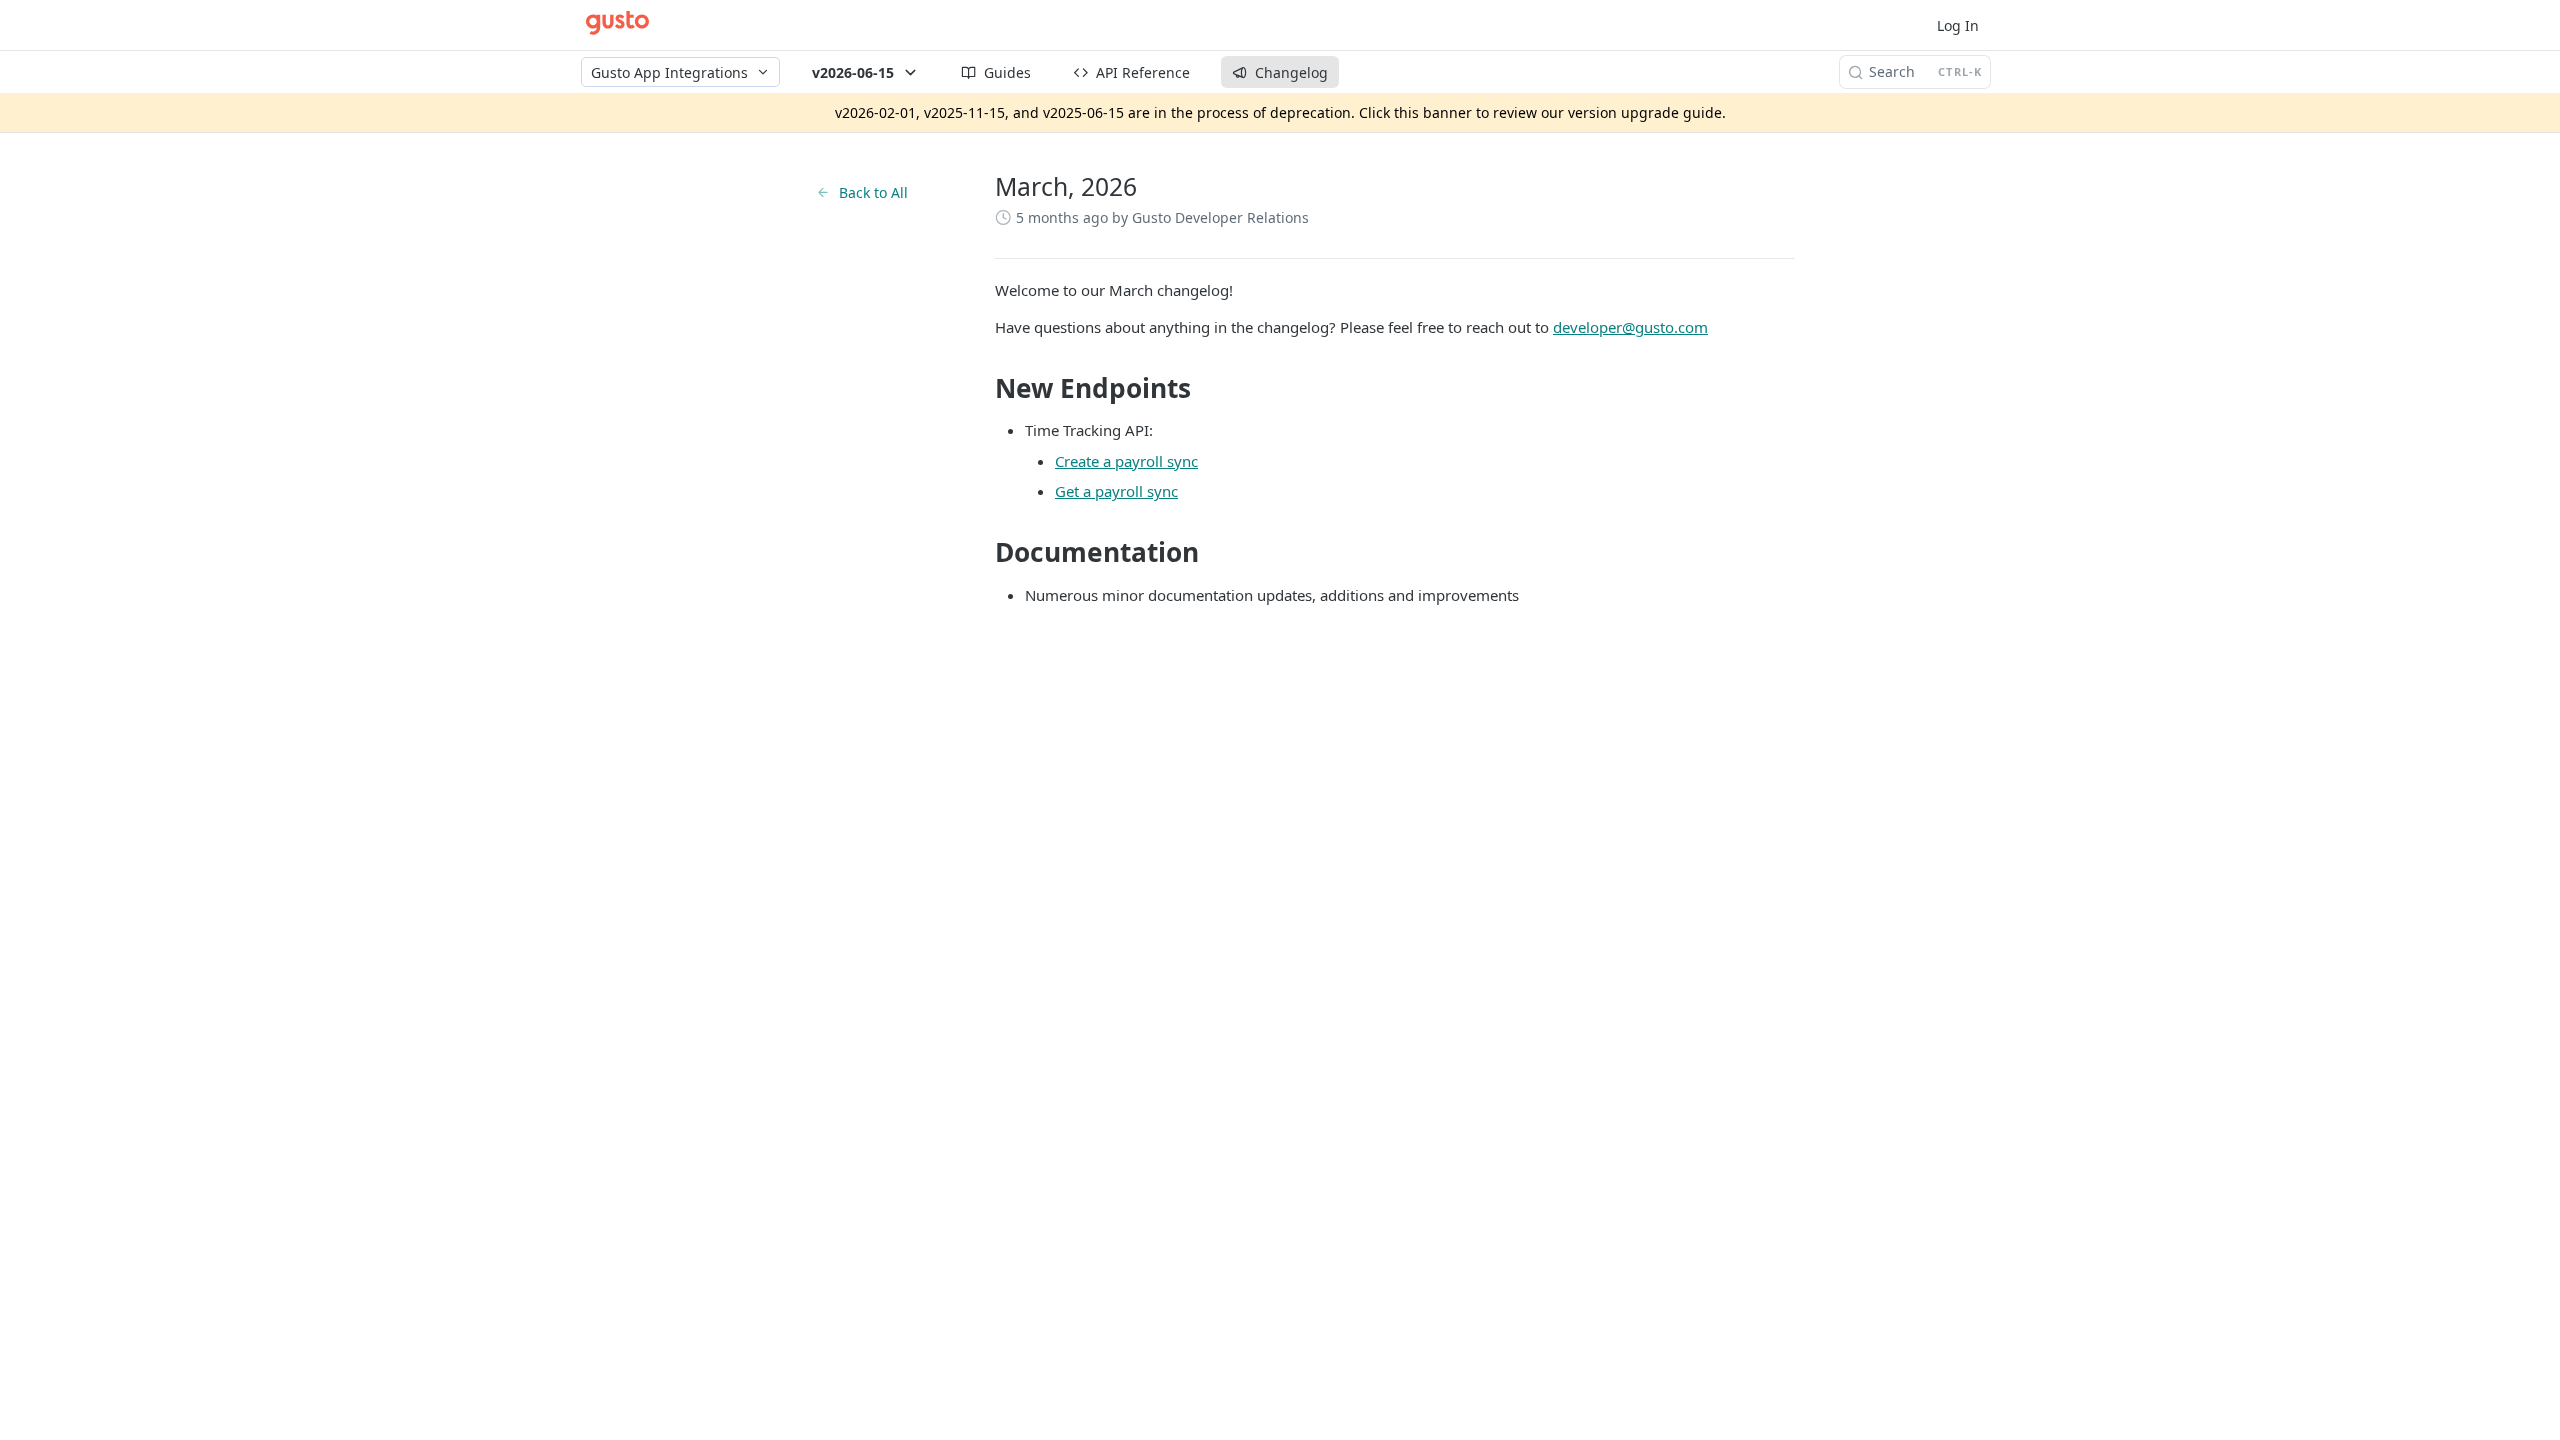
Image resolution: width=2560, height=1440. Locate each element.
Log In (1958, 25)
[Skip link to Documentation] (981, 552)
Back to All (873, 192)
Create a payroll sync (1126, 461)
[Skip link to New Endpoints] (981, 388)
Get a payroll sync (1116, 491)
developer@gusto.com (1630, 327)
